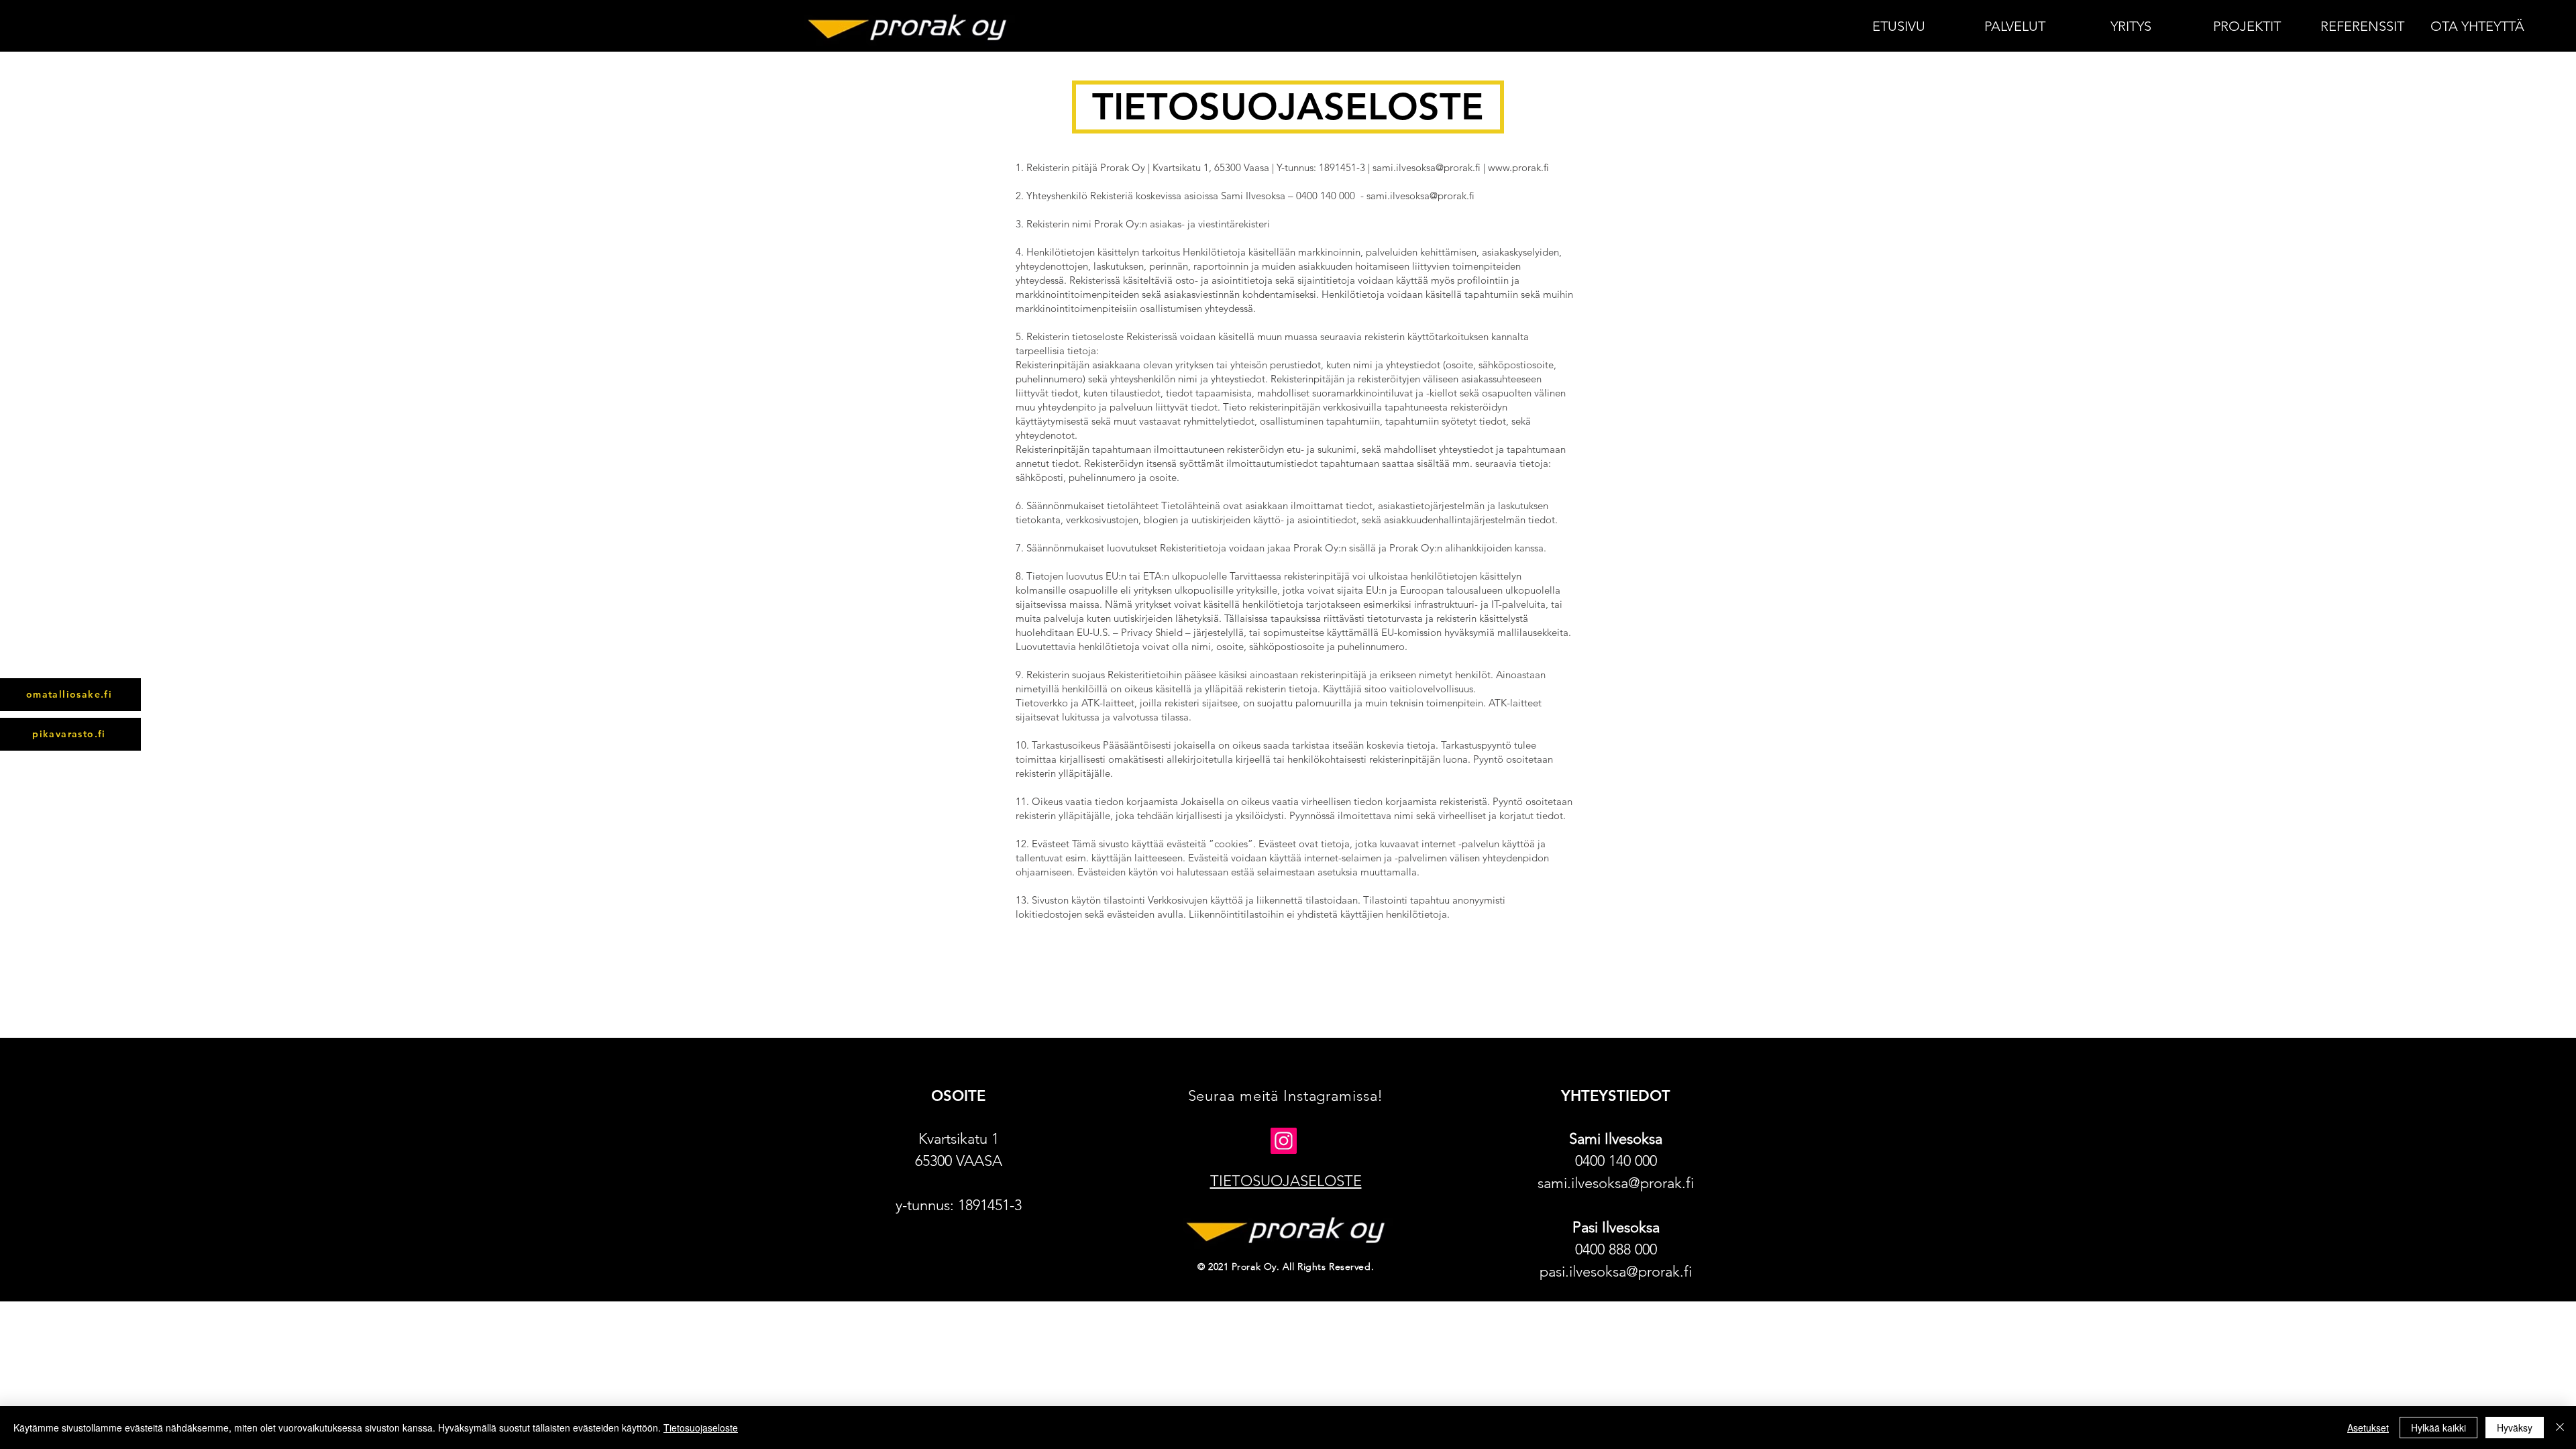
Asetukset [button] (2368, 1428)
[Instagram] (1284, 1141)
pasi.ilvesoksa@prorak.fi (1616, 1272)
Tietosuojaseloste (701, 1428)
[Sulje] (2560, 1428)
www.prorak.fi (1518, 167)
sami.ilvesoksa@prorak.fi (1427, 167)
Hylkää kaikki (2438, 1428)
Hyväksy (2515, 1428)
